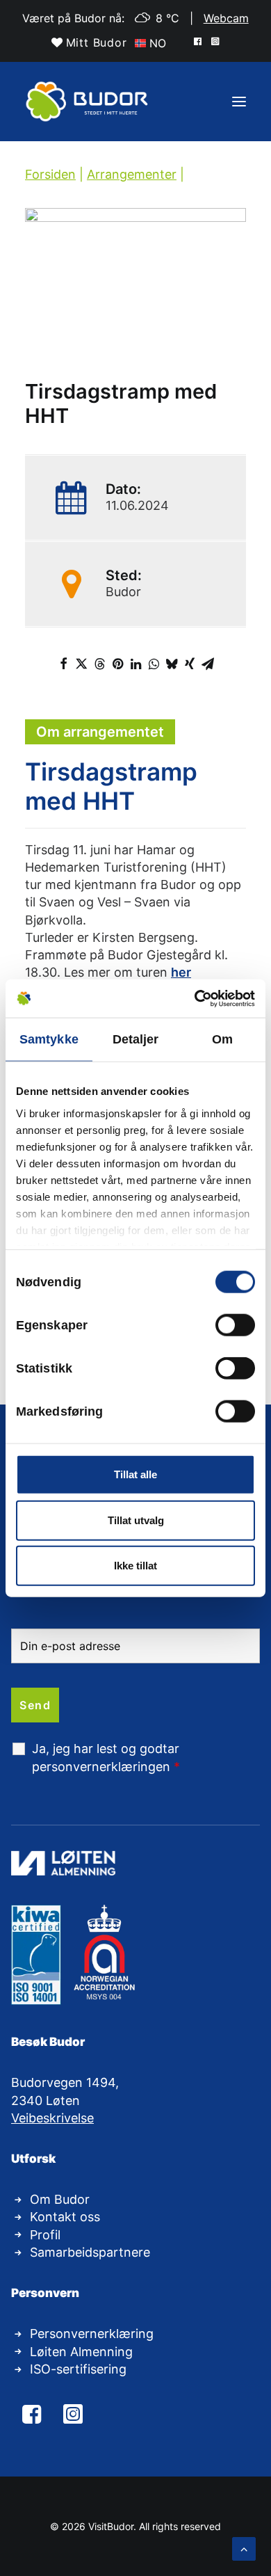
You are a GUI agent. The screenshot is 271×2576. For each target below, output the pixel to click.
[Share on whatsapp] (154, 664)
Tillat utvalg (136, 1520)
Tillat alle (135, 1474)
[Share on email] (208, 664)
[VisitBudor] (88, 102)
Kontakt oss (65, 2217)
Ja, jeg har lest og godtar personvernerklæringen (106, 1757)
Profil (45, 2235)
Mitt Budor (97, 42)
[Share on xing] (190, 664)
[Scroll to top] (244, 2547)
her (181, 972)
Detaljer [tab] (136, 1039)
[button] (199, 40)
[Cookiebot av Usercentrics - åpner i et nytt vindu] (195, 998)
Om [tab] (222, 1039)
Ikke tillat (135, 1566)
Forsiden (50, 174)
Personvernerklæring (92, 2334)
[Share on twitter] (81, 664)
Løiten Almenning (81, 2352)
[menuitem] (89, 42)
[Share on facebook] (63, 664)
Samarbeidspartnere (90, 2252)
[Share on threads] (99, 664)
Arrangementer (132, 174)
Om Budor (60, 2199)
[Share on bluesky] (172, 664)
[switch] (235, 1325)
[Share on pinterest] (117, 664)
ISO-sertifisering (78, 2369)
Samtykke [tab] (49, 1039)
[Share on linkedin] (135, 664)
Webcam (226, 18)
